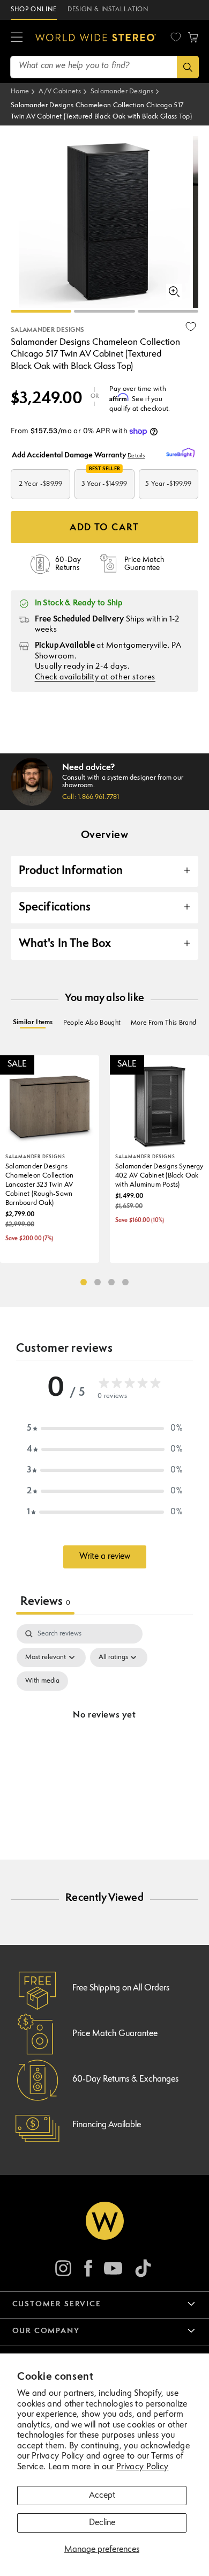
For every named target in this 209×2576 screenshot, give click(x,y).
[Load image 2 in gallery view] (104, 311)
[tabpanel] (104, 1728)
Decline (102, 2523)
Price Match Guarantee (115, 2034)
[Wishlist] (176, 37)
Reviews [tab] (45, 1602)
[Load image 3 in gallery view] (168, 311)
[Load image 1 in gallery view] (41, 311)
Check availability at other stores (95, 678)
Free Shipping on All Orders (121, 1988)
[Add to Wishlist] (191, 327)
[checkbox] (42, 1681)
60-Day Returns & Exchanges (125, 2079)
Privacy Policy (142, 2467)
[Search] (188, 67)
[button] (17, 38)
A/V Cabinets (60, 91)
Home (20, 91)
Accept (102, 2496)
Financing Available (107, 2125)
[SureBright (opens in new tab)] (182, 453)
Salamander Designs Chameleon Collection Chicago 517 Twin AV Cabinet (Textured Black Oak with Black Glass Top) (101, 111)
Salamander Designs (122, 91)
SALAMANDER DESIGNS (47, 330)
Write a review (105, 1557)
